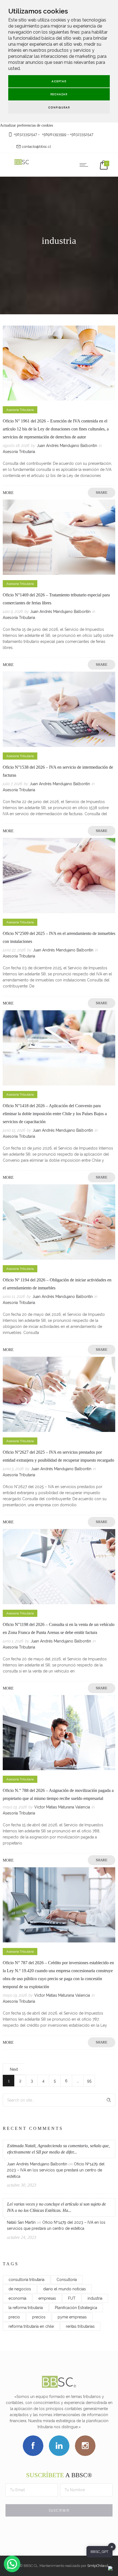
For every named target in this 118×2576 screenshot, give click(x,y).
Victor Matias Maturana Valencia (62, 1807)
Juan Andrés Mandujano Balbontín (67, 446)
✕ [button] (112, 2547)
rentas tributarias (80, 2326)
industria (95, 2298)
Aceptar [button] (59, 81)
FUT (72, 2298)
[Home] (22, 165)
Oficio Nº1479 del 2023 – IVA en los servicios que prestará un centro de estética (56, 2170)
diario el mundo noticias (64, 2289)
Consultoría (67, 2280)
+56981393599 (54, 134)
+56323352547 (25, 134)
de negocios (20, 2289)
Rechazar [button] (59, 94)
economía (17, 2298)
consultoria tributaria (26, 2280)
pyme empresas (72, 2317)
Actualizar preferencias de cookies (26, 125)
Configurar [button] (59, 107)
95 (89, 2081)
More (8, 493)
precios (39, 2317)
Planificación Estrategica (76, 2308)
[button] (12, 2564)
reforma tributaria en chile (31, 2326)
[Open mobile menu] (85, 165)
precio (14, 2317)
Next (14, 2069)
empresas (47, 2298)
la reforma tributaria (26, 2308)
